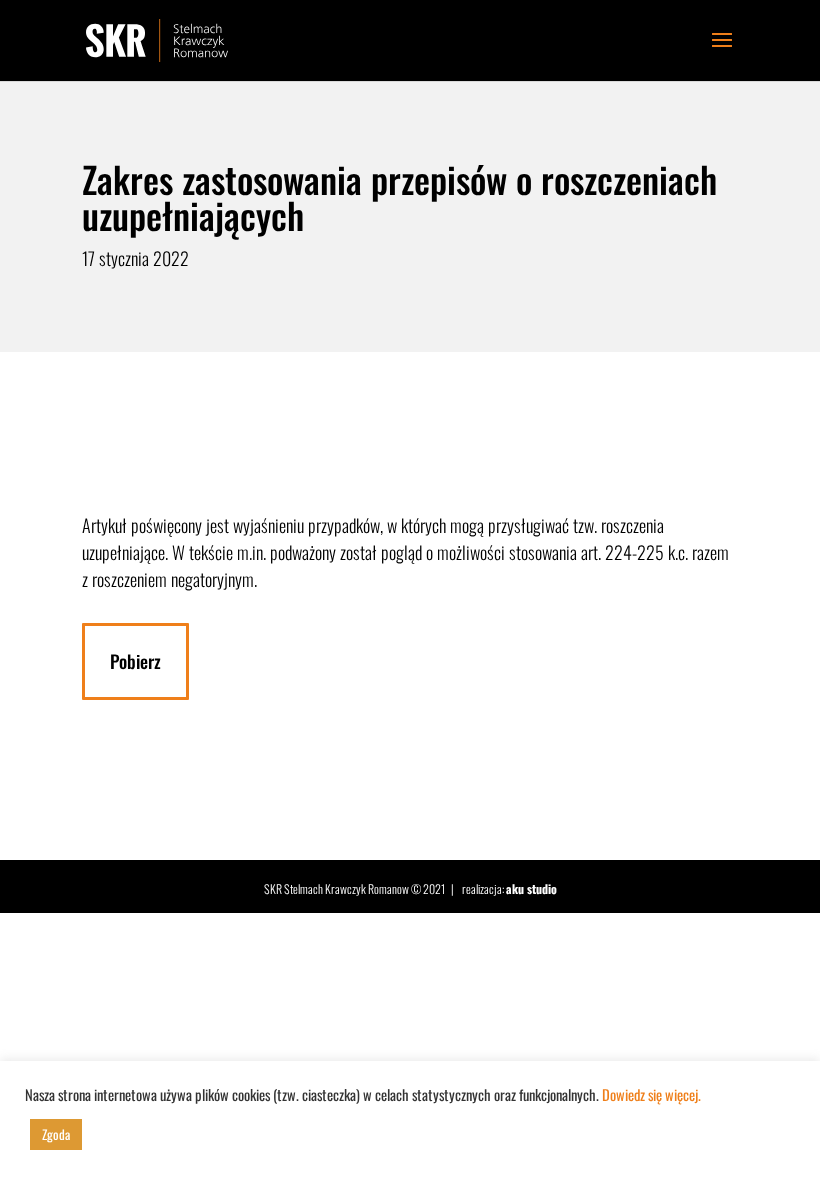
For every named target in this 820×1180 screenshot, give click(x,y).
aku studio (531, 888)
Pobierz (135, 661)
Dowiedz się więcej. (651, 1094)
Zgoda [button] (56, 1134)
